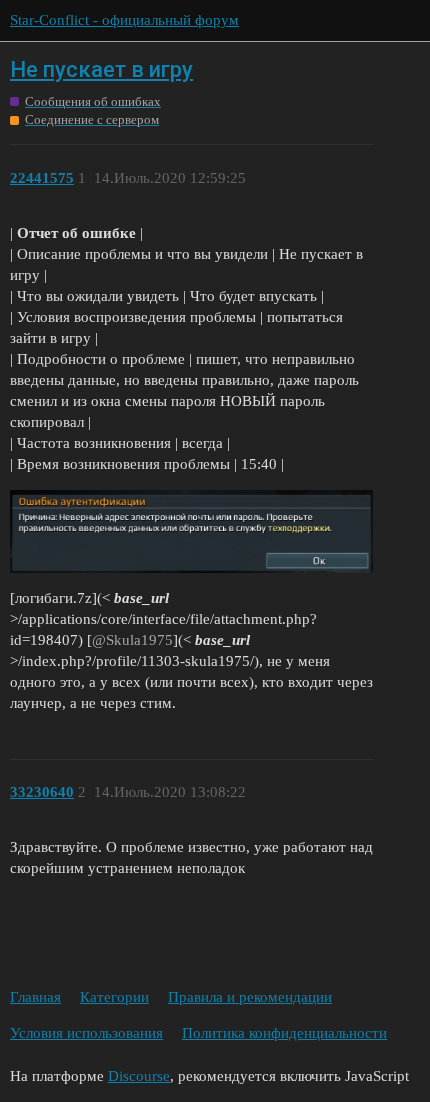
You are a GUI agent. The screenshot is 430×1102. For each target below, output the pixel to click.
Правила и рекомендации (250, 997)
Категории (114, 997)
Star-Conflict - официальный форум (124, 20)
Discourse (139, 1076)
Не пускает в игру (101, 69)
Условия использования (86, 1033)
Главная (35, 997)
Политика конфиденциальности (284, 1033)
